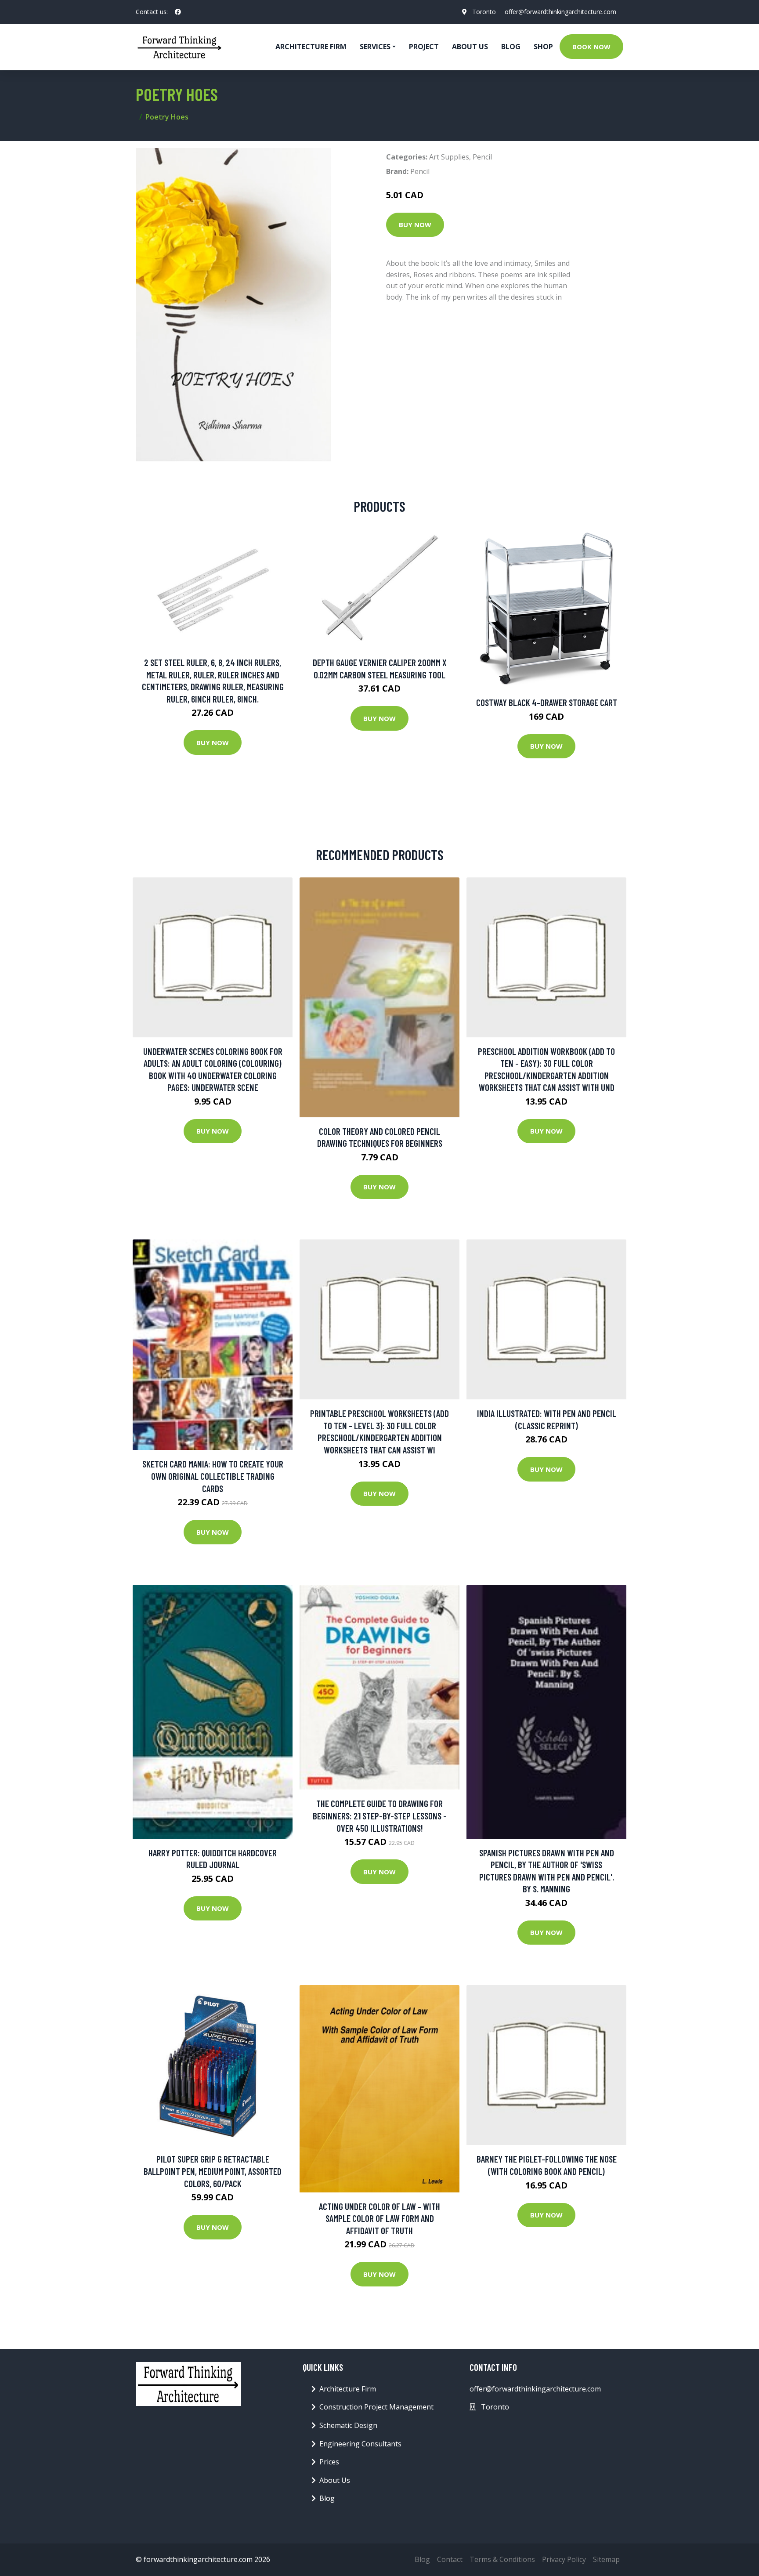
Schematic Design (348, 2425)
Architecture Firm (348, 2389)
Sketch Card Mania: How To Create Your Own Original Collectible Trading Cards (213, 1476)
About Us (470, 47)
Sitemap (606, 2559)
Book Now (591, 47)
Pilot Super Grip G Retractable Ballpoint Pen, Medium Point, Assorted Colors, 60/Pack (213, 2171)
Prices (329, 2462)
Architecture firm (311, 47)
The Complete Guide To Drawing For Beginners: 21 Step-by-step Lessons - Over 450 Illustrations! (380, 1815)
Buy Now (415, 225)
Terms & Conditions (502, 2559)
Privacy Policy (564, 2559)
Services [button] (375, 47)
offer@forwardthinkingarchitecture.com (560, 12)
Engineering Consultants (360, 2444)
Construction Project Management (376, 2407)
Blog (511, 47)
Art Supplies (449, 157)
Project (424, 47)
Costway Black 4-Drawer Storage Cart (547, 702)
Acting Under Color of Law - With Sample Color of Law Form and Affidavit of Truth (379, 2218)
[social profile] (178, 12)
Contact (450, 2559)
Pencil (482, 157)
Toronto (484, 12)
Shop (543, 47)
